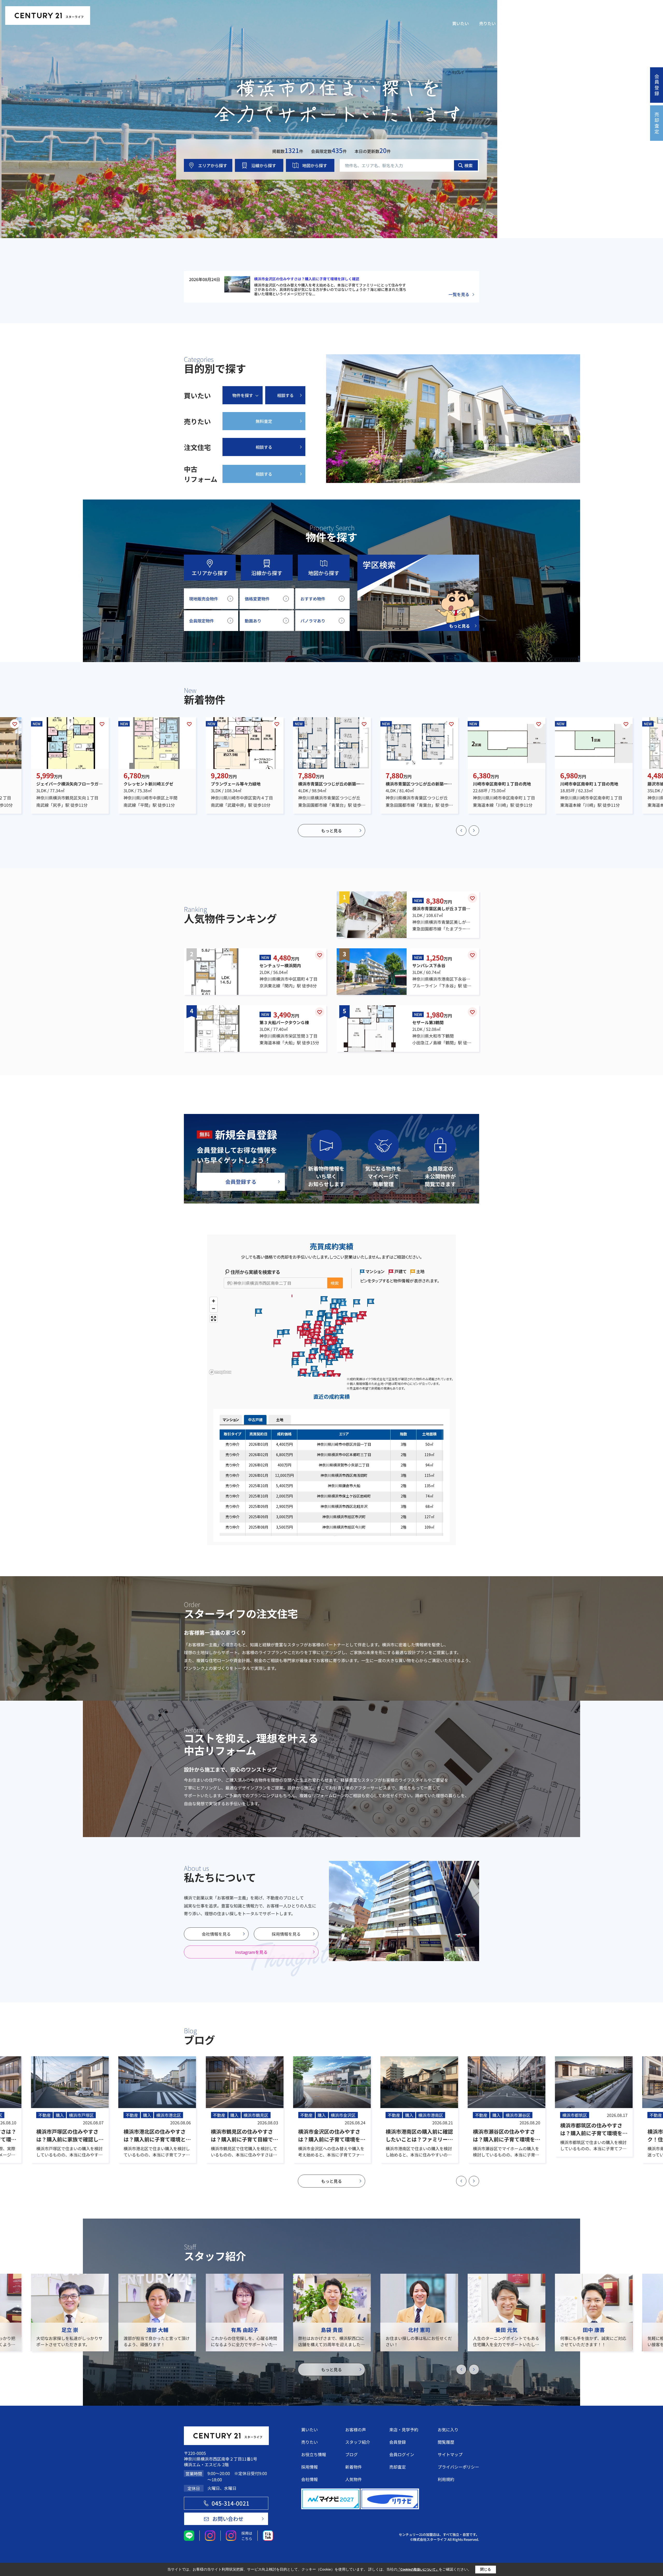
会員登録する (241, 1182)
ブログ (351, 2454)
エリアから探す (213, 165)
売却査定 (398, 2467)
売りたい (487, 23)
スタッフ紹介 (608, 23)
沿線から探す (264, 165)
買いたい (460, 23)
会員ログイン (638, 11)
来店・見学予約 (556, 14)
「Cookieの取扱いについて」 (418, 2570)
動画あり (253, 621)
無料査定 (264, 421)
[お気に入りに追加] (15, 724)
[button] (461, 831)
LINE (535, 14)
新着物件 (354, 2467)
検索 (469, 165)
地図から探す (315, 165)
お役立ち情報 (518, 23)
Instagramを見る (251, 1952)
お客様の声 (356, 2430)
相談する (285, 395)
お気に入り (582, 14)
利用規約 (446, 2479)
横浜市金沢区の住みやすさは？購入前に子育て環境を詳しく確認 (307, 279)
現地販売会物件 (204, 599)
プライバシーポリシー (458, 2467)
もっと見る (331, 831)
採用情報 (550, 23)
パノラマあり (313, 621)
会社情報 (576, 23)
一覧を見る (459, 294)
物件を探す (243, 395)
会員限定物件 (201, 621)
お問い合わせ (643, 23)
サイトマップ (450, 2454)
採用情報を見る (286, 1934)
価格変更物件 (257, 599)
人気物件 (354, 2479)
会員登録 (398, 2442)
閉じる (486, 2569)
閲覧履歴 (602, 14)
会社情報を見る (216, 1934)
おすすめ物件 (313, 599)
